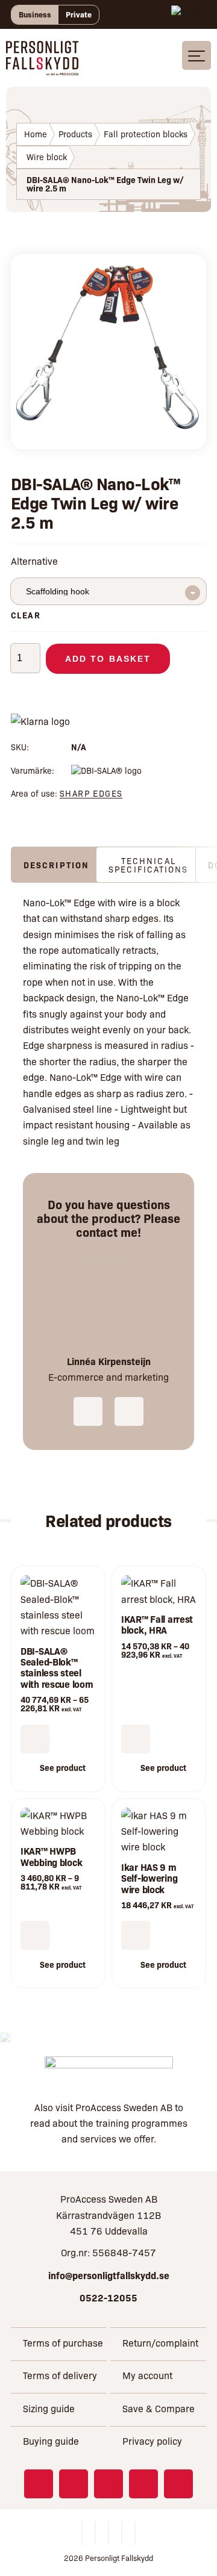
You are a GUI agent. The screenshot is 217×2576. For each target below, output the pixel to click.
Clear (26, 615)
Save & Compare (159, 2408)
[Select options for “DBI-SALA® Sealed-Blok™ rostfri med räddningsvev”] (35, 1739)
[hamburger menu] (197, 55)
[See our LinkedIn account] (108, 2484)
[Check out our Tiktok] (178, 2484)
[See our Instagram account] (74, 2484)
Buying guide (51, 2441)
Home (36, 134)
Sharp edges (91, 793)
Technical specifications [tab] (148, 865)
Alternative (34, 561)
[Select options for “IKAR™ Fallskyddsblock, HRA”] (136, 1739)
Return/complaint (160, 2343)
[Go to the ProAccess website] (109, 2070)
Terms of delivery (60, 2375)
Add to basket (108, 659)
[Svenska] (186, 14)
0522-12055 (108, 2297)
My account (147, 2375)
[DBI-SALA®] (106, 770)
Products (75, 134)
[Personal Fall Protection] (42, 67)
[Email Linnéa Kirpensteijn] (129, 1411)
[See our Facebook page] (39, 2484)
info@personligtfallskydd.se (109, 2275)
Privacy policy (152, 2441)
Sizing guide (49, 2408)
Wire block (47, 157)
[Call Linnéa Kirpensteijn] (88, 1411)
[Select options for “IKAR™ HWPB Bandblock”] (35, 1935)
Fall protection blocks (146, 134)
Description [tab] (56, 865)
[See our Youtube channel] (143, 2484)
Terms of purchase (63, 2343)
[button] (136, 1935)
